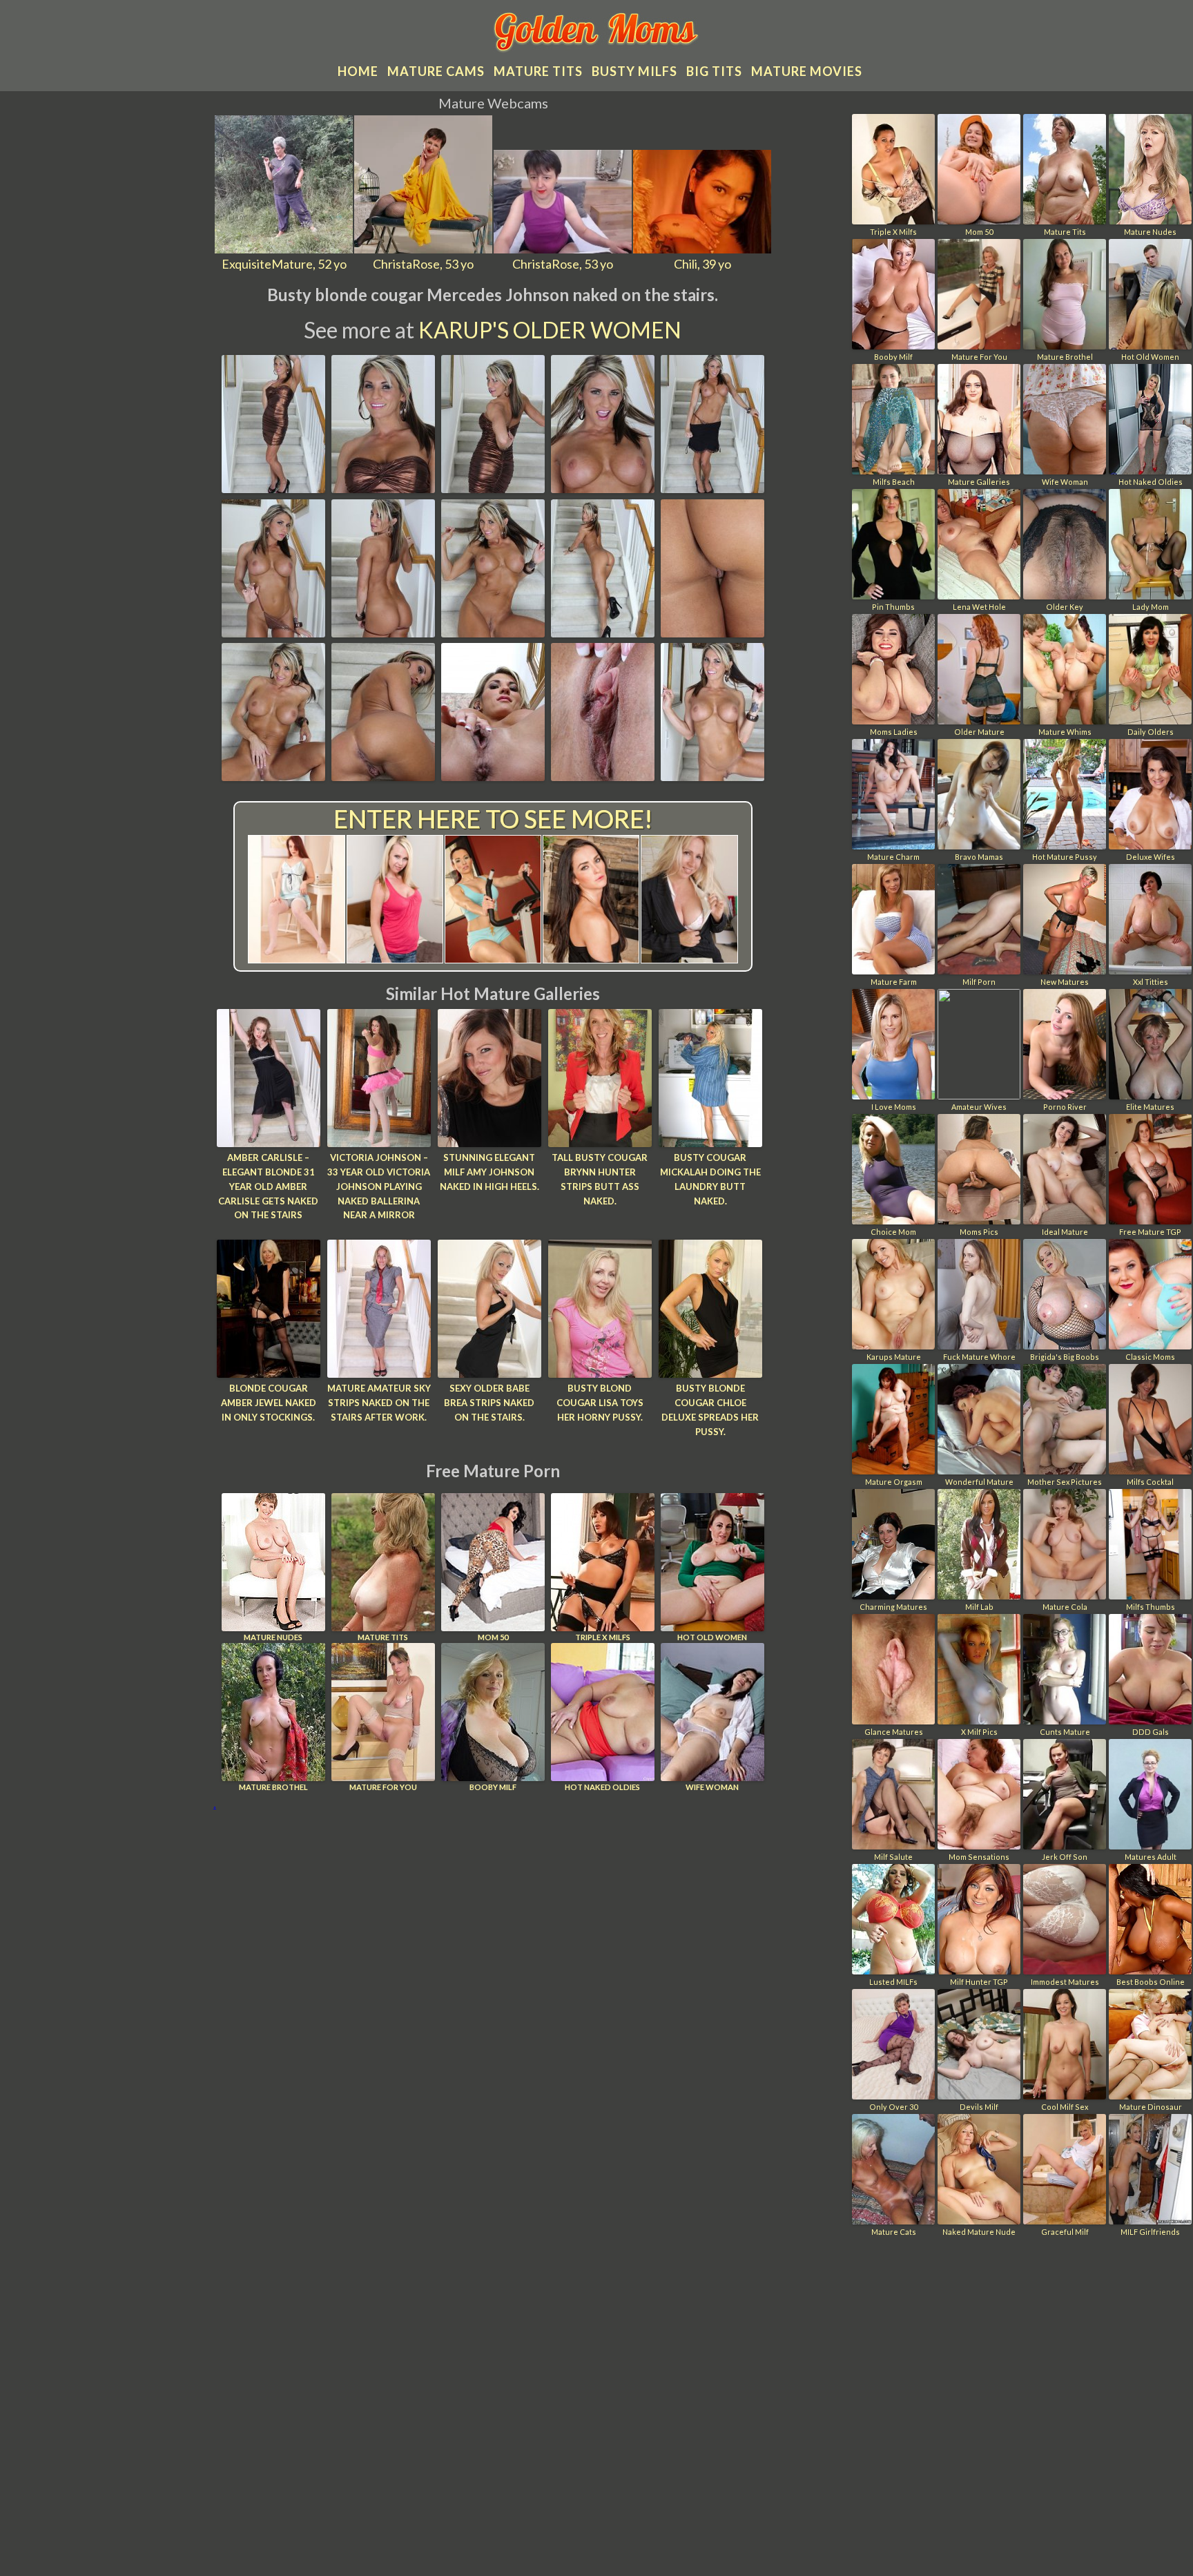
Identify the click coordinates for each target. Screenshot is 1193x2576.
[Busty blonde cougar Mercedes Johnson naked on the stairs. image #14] (603, 776)
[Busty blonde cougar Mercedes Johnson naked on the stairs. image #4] (603, 488)
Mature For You (383, 1787)
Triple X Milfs (603, 1637)
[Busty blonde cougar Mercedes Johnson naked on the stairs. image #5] (712, 488)
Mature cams (436, 71)
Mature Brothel (273, 1787)
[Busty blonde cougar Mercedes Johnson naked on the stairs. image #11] (273, 776)
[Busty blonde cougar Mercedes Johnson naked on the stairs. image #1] (273, 488)
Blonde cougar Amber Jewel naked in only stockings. (269, 1403)
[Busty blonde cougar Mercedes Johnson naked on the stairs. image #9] (603, 633)
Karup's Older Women (550, 330)
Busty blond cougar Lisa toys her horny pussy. (600, 1403)
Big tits (714, 71)
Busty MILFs (634, 71)
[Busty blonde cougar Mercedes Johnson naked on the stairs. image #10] (712, 633)
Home (358, 71)
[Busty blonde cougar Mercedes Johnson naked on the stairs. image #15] (712, 776)
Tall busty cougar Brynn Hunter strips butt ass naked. (600, 1179)
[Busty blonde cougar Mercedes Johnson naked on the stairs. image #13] (493, 776)
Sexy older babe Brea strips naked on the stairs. (489, 1403)
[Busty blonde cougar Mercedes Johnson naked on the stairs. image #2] (383, 488)
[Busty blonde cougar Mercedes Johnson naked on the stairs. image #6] (273, 633)
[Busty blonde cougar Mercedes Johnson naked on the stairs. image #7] (383, 633)
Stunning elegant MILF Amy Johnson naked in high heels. (489, 1172)
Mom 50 (493, 1637)
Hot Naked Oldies (602, 1787)
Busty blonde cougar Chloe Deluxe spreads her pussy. (710, 1410)
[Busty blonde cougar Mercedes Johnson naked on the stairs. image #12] (383, 776)
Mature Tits (383, 1637)
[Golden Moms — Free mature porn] (597, 34)
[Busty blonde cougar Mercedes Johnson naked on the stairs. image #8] (493, 633)
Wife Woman (712, 1787)
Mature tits (538, 71)
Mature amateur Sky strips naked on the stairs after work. (379, 1403)
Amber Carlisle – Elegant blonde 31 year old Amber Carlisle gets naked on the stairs (268, 1186)
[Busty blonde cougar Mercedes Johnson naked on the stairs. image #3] (493, 488)
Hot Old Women (712, 1637)
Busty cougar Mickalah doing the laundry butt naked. (710, 1179)
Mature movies (807, 71)
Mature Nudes (273, 1637)
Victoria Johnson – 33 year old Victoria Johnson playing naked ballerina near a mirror (379, 1186)
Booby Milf (493, 1787)
